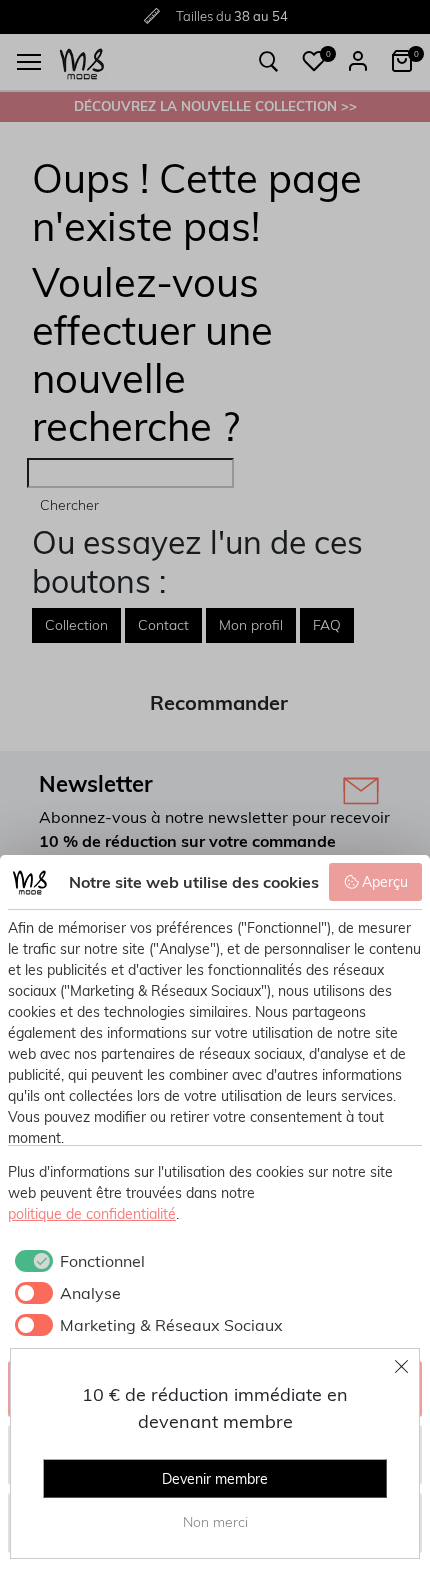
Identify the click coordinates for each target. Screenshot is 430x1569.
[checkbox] (76, 1261)
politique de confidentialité (92, 1214)
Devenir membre (215, 1479)
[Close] (402, 1366)
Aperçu (385, 882)
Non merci (215, 1522)
